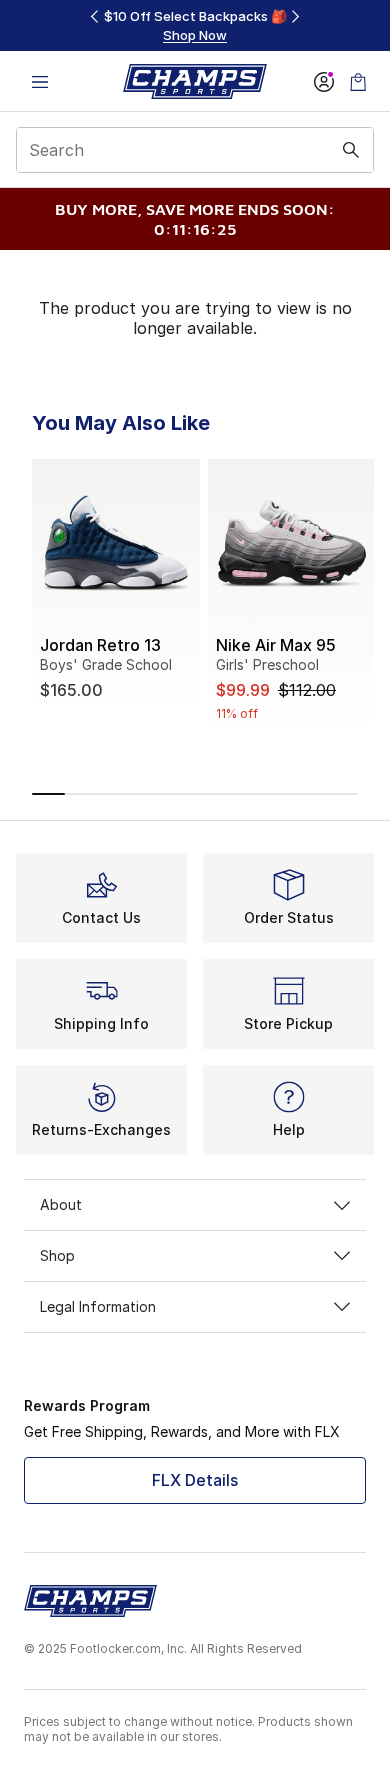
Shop (57, 1255)
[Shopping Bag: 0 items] (358, 81)
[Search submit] (351, 150)
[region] (195, 25)
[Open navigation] (40, 81)
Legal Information (98, 1306)
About (61, 1204)
